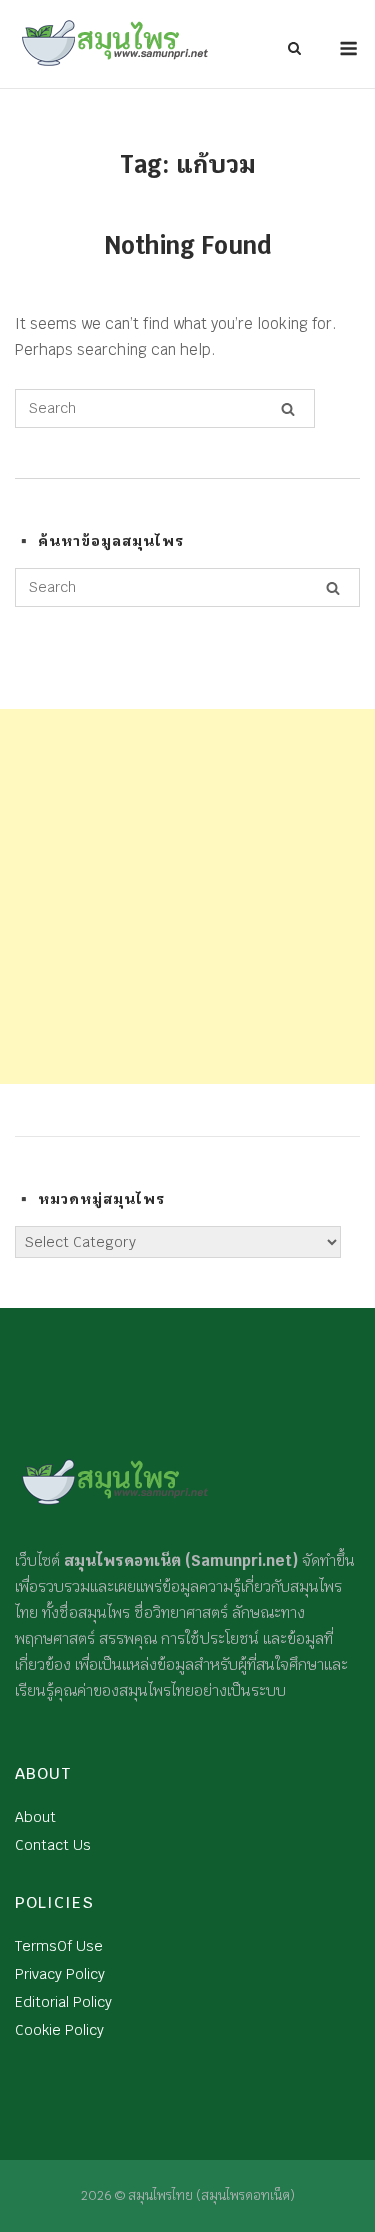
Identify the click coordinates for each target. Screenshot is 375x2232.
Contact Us (53, 1845)
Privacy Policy (60, 1974)
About (35, 1817)
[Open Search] (294, 50)
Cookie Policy (59, 2030)
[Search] (288, 409)
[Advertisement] (187, 896)
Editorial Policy (63, 2002)
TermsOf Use (59, 1946)
